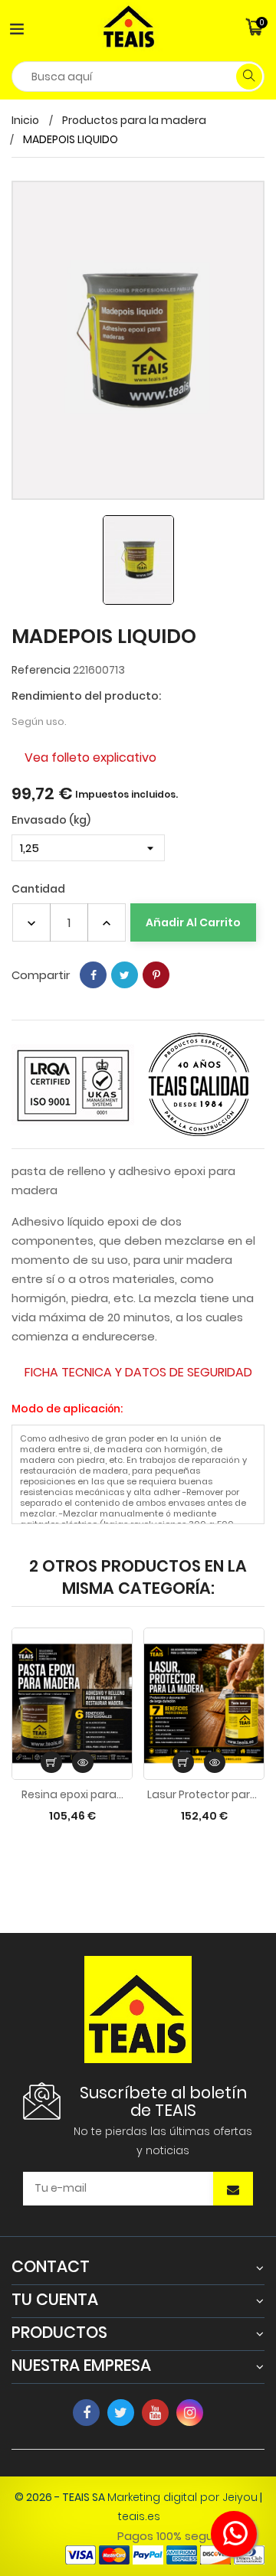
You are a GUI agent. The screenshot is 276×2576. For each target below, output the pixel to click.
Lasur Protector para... (204, 1794)
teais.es (139, 2516)
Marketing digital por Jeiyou (182, 2497)
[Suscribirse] (233, 2190)
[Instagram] (190, 2413)
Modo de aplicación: (67, 1409)
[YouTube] (155, 2413)
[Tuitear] (125, 975)
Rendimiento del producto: (86, 696)
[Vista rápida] (83, 1762)
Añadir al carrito (193, 922)
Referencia (41, 670)
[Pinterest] (156, 975)
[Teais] (138, 2009)
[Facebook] (86, 2413)
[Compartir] (93, 975)
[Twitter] (121, 2413)
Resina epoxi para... (72, 1794)
